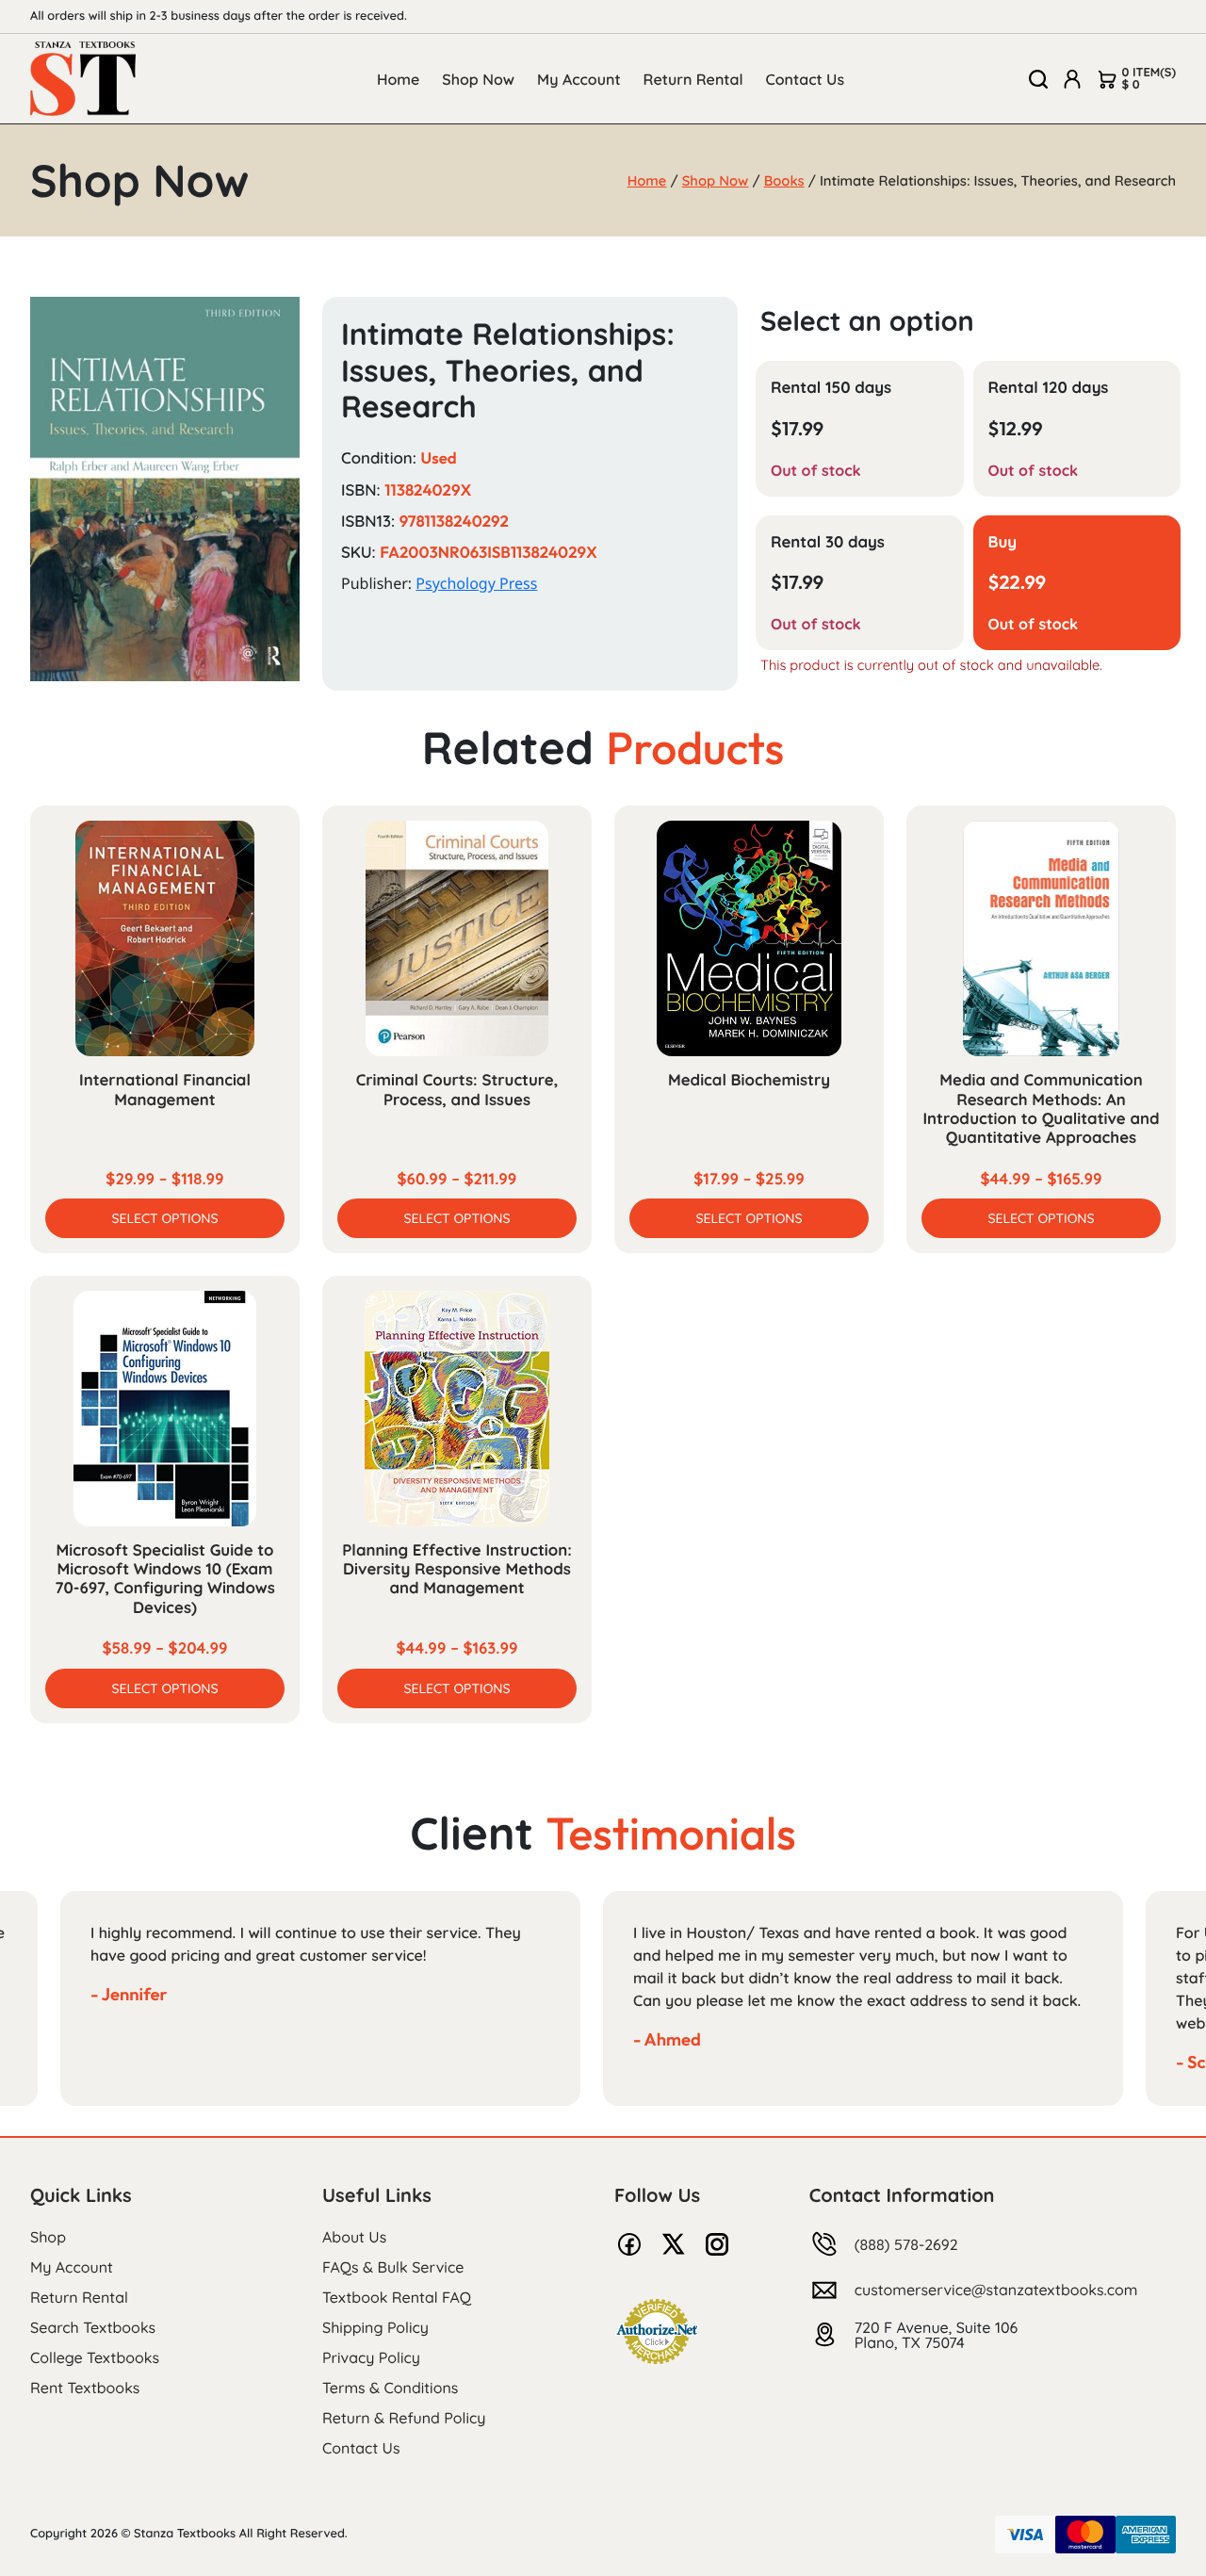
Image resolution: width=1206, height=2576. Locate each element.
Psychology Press (476, 583)
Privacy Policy (371, 2357)
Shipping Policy (375, 2327)
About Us (354, 2237)
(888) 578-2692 (906, 2244)
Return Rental (693, 79)
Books (784, 180)
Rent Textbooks (85, 2388)
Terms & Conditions (390, 2388)
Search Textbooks (93, 2327)
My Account (579, 79)
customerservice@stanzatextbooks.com (996, 2290)
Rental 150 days (831, 388)
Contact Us (806, 79)
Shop (48, 2237)
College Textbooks (95, 2357)
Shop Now (478, 79)
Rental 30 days (828, 542)
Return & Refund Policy (404, 2418)
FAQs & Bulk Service (393, 2267)
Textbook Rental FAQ (397, 2297)
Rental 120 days (1049, 388)
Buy (1003, 542)
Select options (164, 1218)
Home (398, 79)
